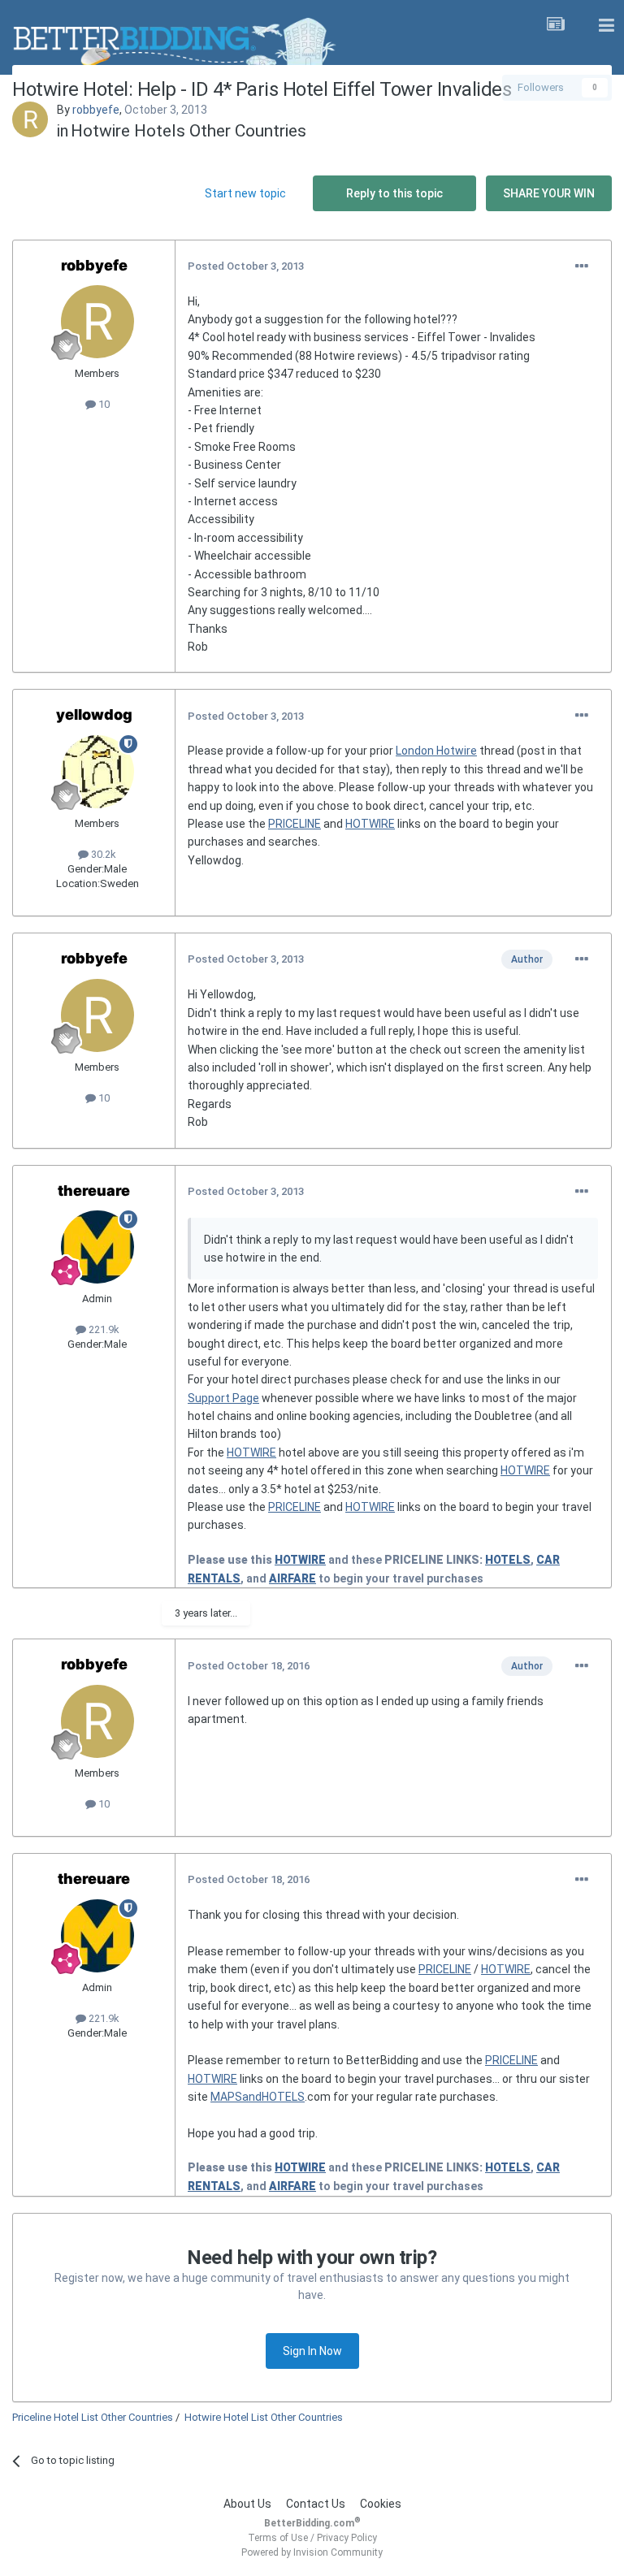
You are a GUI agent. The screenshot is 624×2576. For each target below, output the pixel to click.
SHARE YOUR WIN (549, 193)
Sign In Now (312, 2351)
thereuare (94, 1191)
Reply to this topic (394, 193)
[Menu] (606, 26)
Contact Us (316, 2504)
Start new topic (245, 193)
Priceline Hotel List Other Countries (93, 2417)
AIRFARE (292, 1578)
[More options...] (582, 266)
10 (103, 404)
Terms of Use (278, 2538)
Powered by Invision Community (312, 2552)
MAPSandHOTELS (258, 2097)
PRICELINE (295, 824)
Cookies (381, 2504)
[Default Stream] (556, 26)
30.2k (102, 854)
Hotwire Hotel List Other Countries (264, 2417)
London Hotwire (436, 751)
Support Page (223, 1398)
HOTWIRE (370, 824)
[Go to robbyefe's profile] (30, 119)
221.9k (103, 1329)
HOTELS (508, 1560)
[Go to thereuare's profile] (97, 1247)
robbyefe (96, 110)
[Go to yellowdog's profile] (97, 772)
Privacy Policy (347, 2538)
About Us (247, 2504)
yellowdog (94, 714)
